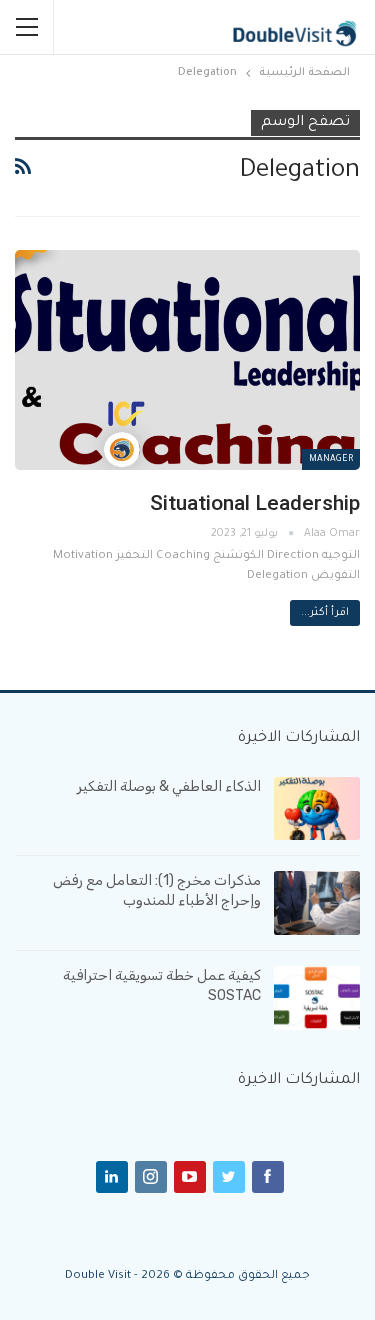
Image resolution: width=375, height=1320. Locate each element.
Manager (331, 460)
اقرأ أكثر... (325, 613)
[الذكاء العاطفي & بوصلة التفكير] (317, 809)
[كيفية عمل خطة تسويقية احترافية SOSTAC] (317, 998)
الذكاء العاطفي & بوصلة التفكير (169, 786)
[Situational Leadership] (187, 360)
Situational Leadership (255, 503)
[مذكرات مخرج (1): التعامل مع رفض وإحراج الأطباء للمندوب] (317, 903)
